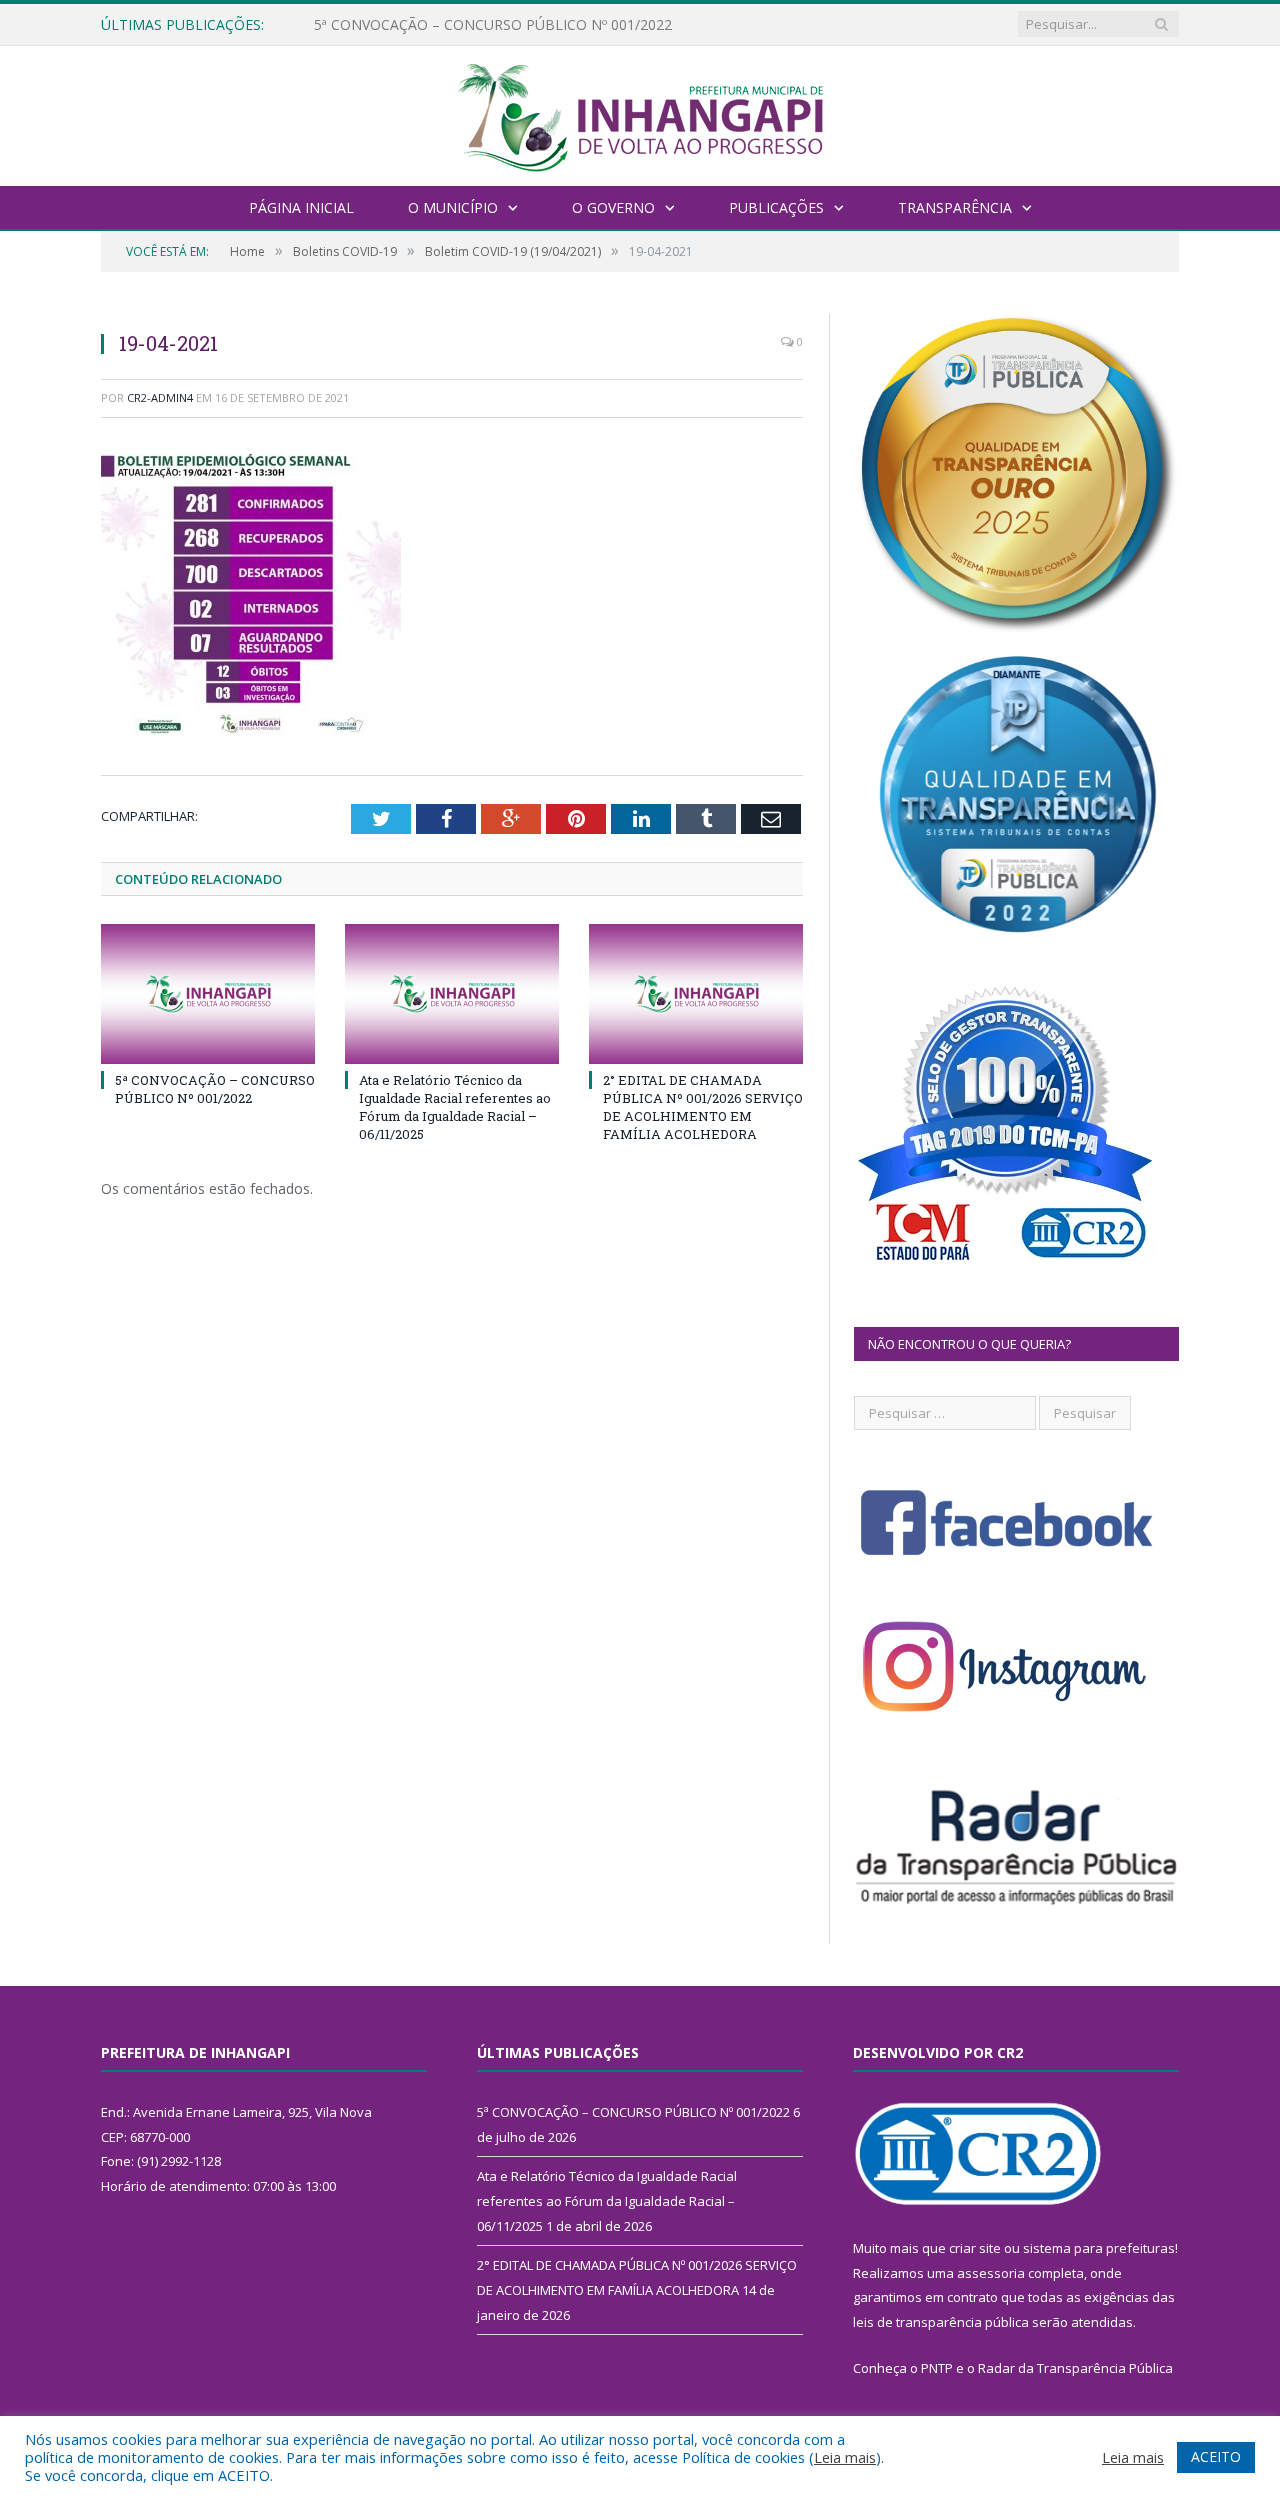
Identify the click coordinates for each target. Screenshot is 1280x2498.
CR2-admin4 (160, 397)
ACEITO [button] (1216, 2456)
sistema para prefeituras (1099, 2248)
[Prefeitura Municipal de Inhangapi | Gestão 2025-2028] (640, 113)
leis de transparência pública (941, 2322)
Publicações (776, 207)
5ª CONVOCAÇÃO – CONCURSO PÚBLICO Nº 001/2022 (215, 1089)
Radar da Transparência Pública (1075, 2368)
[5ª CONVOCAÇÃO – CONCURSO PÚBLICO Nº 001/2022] (208, 994)
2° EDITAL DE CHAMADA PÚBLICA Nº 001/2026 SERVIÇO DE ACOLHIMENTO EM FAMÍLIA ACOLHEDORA (703, 1107)
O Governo (613, 207)
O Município (453, 207)
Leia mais (845, 2457)
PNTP (937, 2368)
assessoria (991, 2273)
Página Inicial (301, 207)
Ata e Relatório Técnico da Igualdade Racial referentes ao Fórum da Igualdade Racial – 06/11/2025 (544, 25)
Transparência (955, 207)
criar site (975, 2248)
